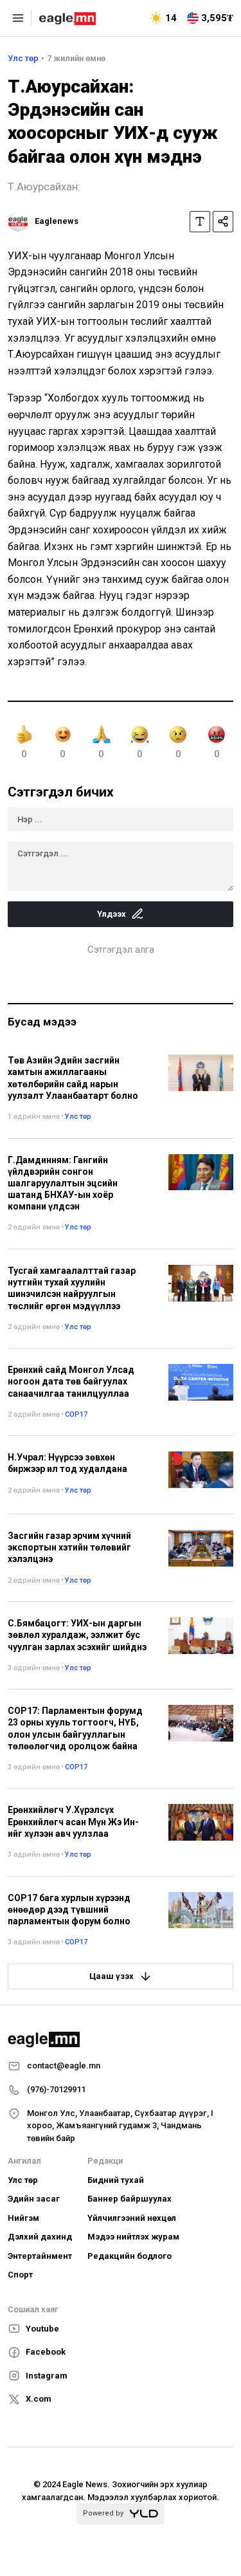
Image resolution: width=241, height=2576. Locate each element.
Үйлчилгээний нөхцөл (132, 2218)
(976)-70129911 (56, 2089)
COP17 (76, 1414)
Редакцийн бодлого (129, 2256)
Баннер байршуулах (129, 2199)
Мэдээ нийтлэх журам (133, 2237)
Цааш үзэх (112, 1976)
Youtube (42, 2329)
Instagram (47, 2376)
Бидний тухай (116, 2180)
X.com (39, 2399)
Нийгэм (23, 2218)
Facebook (46, 2352)
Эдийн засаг (34, 2199)
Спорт (20, 2275)
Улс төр (23, 58)
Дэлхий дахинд (40, 2237)
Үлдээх (112, 914)
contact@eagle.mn (64, 2065)
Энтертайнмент (40, 2256)
